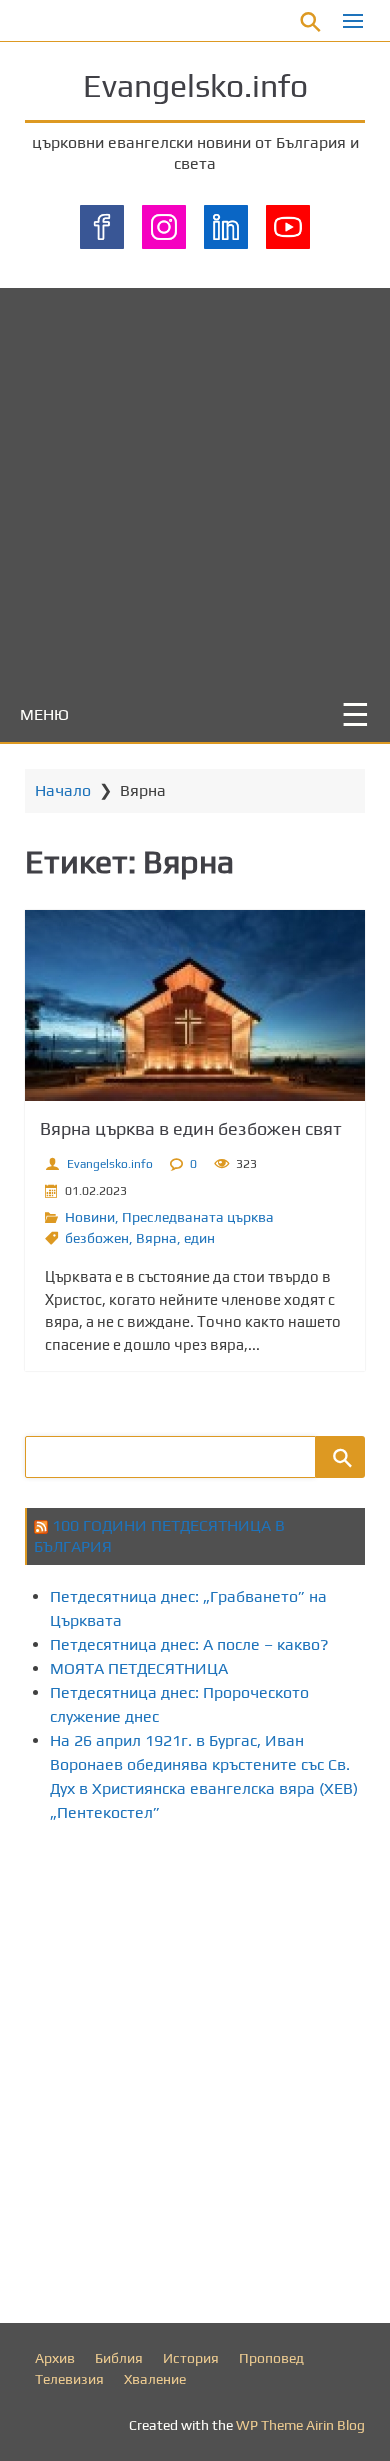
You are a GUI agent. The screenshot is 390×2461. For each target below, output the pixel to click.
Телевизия (69, 2379)
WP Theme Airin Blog (300, 2425)
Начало (63, 790)
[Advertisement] (195, 483)
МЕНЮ (44, 714)
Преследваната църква (198, 1217)
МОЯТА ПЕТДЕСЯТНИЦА (139, 1668)
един (199, 1238)
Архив (55, 2358)
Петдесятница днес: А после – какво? (189, 1644)
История (191, 2358)
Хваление (155, 2379)
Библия (119, 2358)
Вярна (156, 1238)
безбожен (97, 1238)
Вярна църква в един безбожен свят (191, 1128)
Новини (90, 1217)
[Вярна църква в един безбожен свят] (195, 1005)
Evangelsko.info (195, 85)
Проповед (271, 2358)
